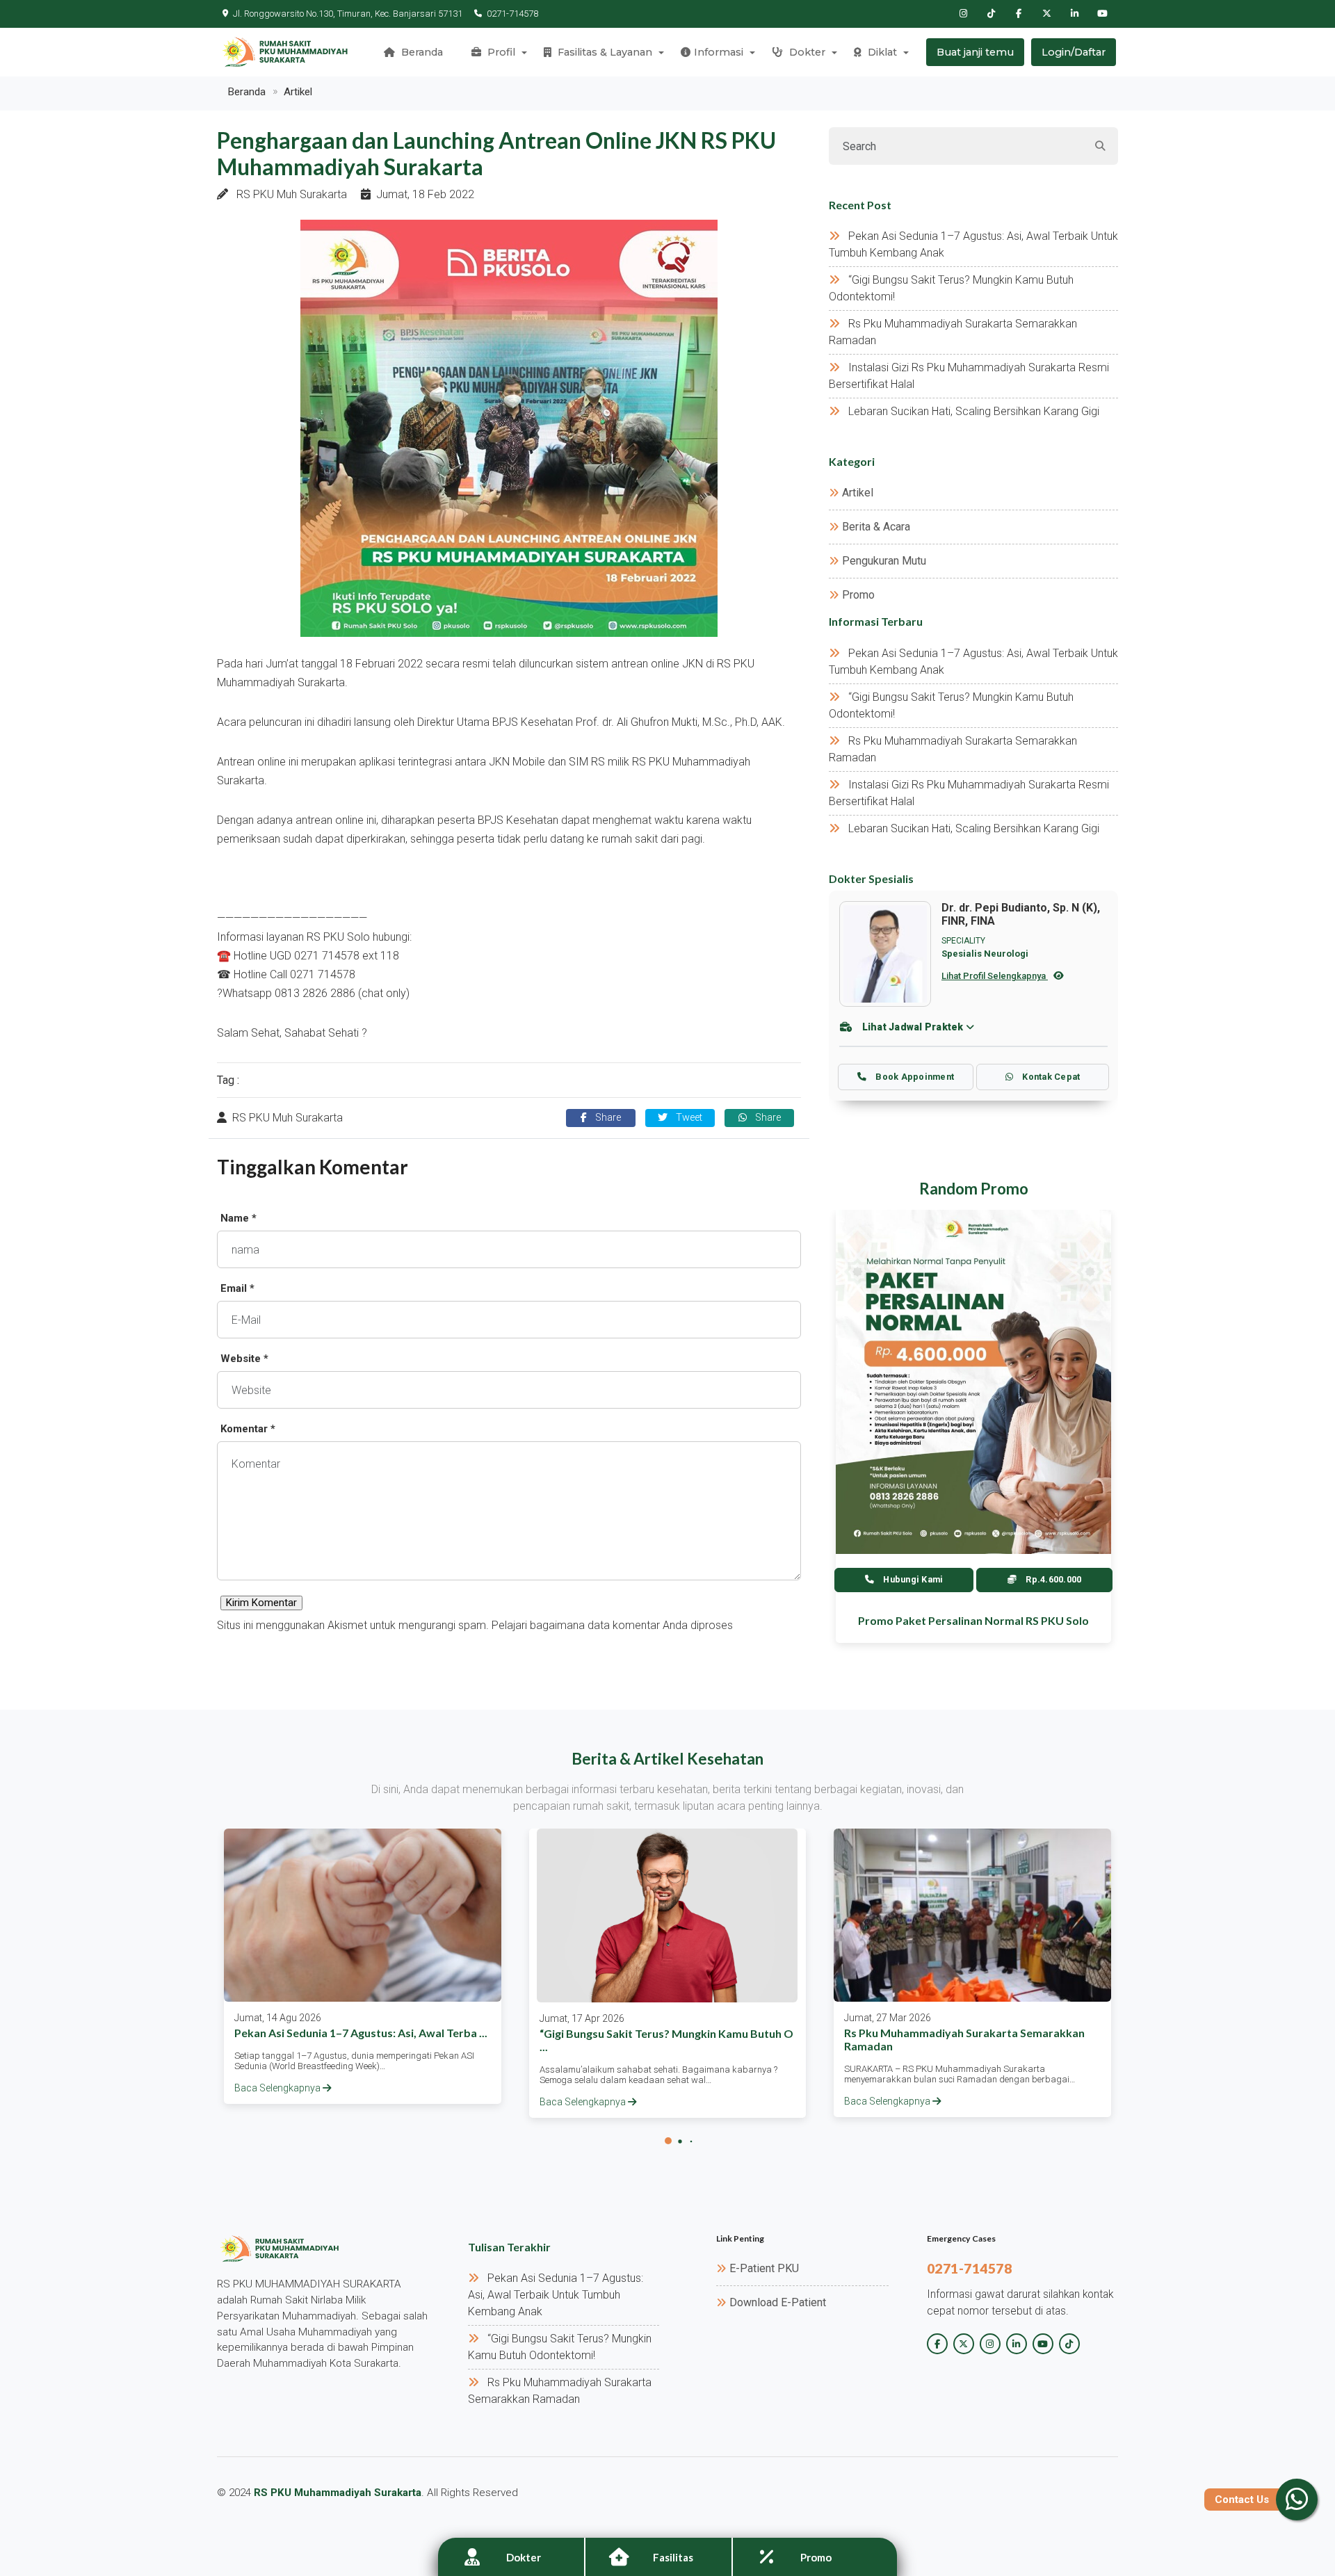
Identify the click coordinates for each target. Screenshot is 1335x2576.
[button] (668, 2141)
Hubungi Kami (912, 1579)
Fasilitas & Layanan (604, 52)
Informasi (719, 52)
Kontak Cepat (1050, 1077)
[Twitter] (1046, 14)
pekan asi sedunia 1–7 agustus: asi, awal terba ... (361, 2033)
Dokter (806, 52)
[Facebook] (1019, 14)
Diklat (881, 52)
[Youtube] (1102, 14)
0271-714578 (512, 14)
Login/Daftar (1074, 52)
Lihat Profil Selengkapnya (995, 976)
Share (607, 1118)
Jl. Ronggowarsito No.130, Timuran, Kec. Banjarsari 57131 (348, 14)
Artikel (298, 92)
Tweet (688, 1118)
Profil (500, 52)
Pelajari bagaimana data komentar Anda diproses (612, 1625)
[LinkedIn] (1074, 14)
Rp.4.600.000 (1052, 1579)
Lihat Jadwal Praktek (913, 1027)
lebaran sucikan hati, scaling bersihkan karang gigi (974, 411)
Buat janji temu (975, 52)
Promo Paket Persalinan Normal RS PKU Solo (973, 1620)
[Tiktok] (991, 14)
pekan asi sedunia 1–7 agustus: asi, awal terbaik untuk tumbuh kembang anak (556, 2295)
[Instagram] (963, 14)
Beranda (421, 52)
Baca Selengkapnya (278, 2088)
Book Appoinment (914, 1077)
